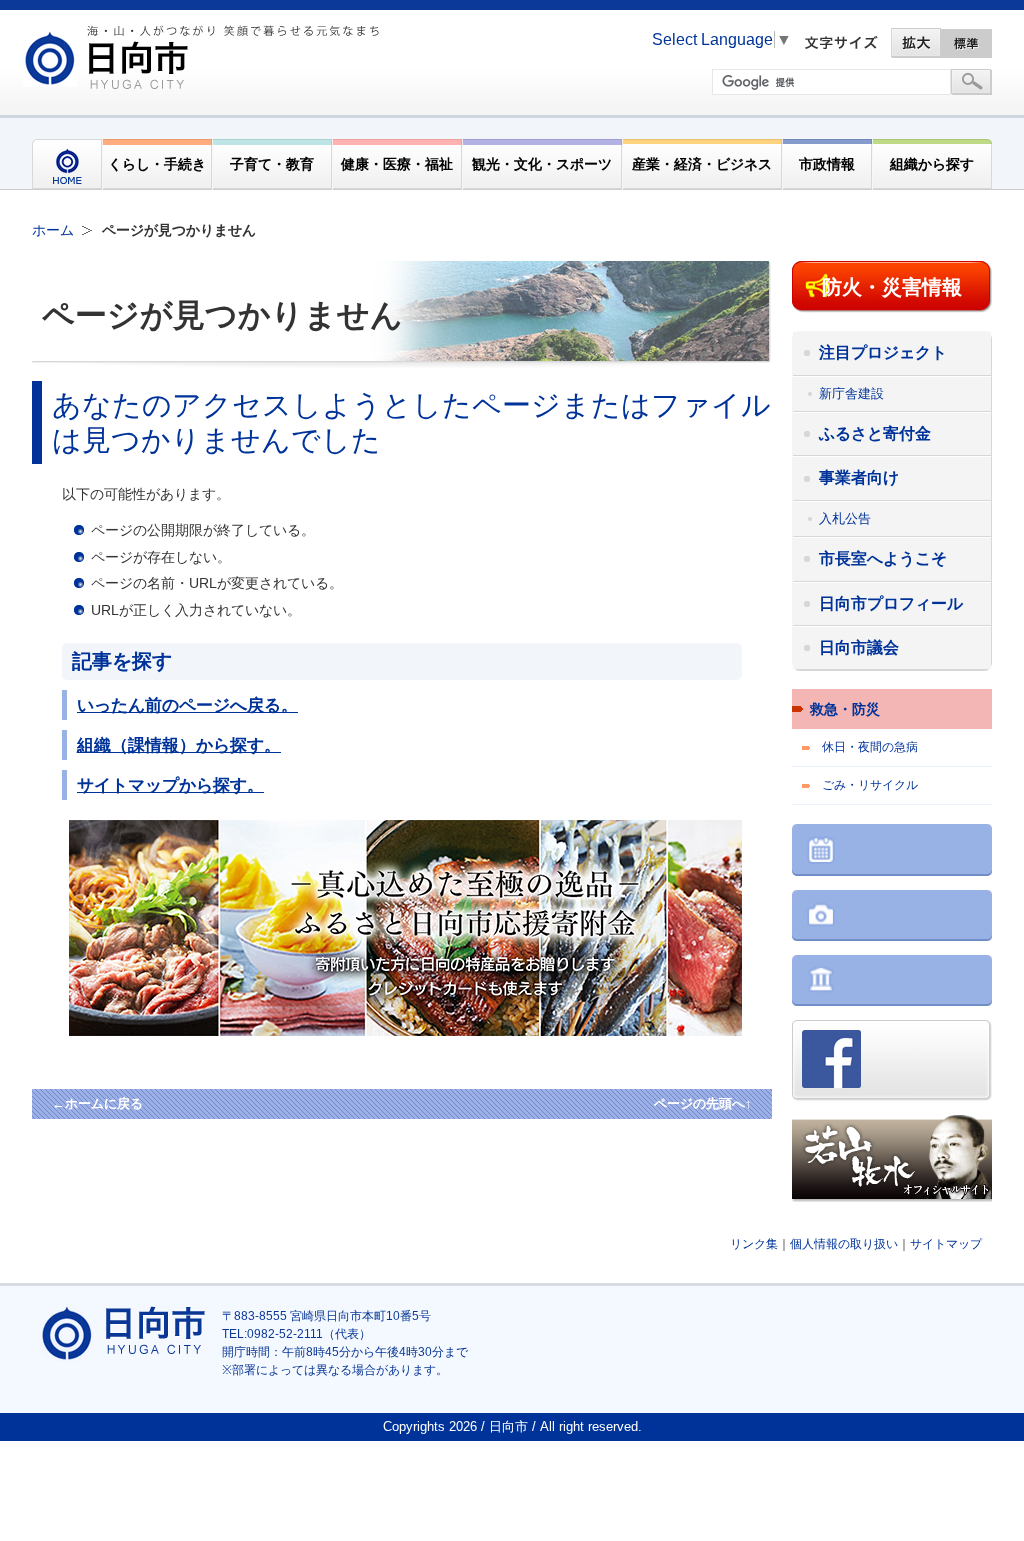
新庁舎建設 (851, 393)
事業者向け (859, 477)
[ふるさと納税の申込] (439, 1031)
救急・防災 (845, 709)
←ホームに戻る (97, 1103)
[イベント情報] (892, 852)
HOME (67, 164)
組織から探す (932, 164)
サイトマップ (946, 1244)
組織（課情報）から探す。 (179, 745)
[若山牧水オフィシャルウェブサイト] (892, 1160)
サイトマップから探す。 (170, 785)
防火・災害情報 (892, 287)
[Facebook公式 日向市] (892, 1062)
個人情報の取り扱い (844, 1244)
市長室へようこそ (883, 558)
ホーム (53, 230)
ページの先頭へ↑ (703, 1103)
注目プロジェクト (883, 352)
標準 (967, 43)
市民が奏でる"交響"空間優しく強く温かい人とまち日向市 (205, 57)
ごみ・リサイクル (870, 785)
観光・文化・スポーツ (542, 164)
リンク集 (754, 1244)
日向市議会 (859, 647)
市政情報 (827, 164)
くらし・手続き (157, 164)
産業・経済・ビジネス (702, 164)
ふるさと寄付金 (875, 433)
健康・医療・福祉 (397, 164)
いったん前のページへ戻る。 (187, 705)
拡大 (916, 43)
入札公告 (845, 518)
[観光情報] (892, 917)
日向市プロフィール (891, 603)
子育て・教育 (272, 164)
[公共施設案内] (892, 982)
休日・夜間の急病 (870, 747)
